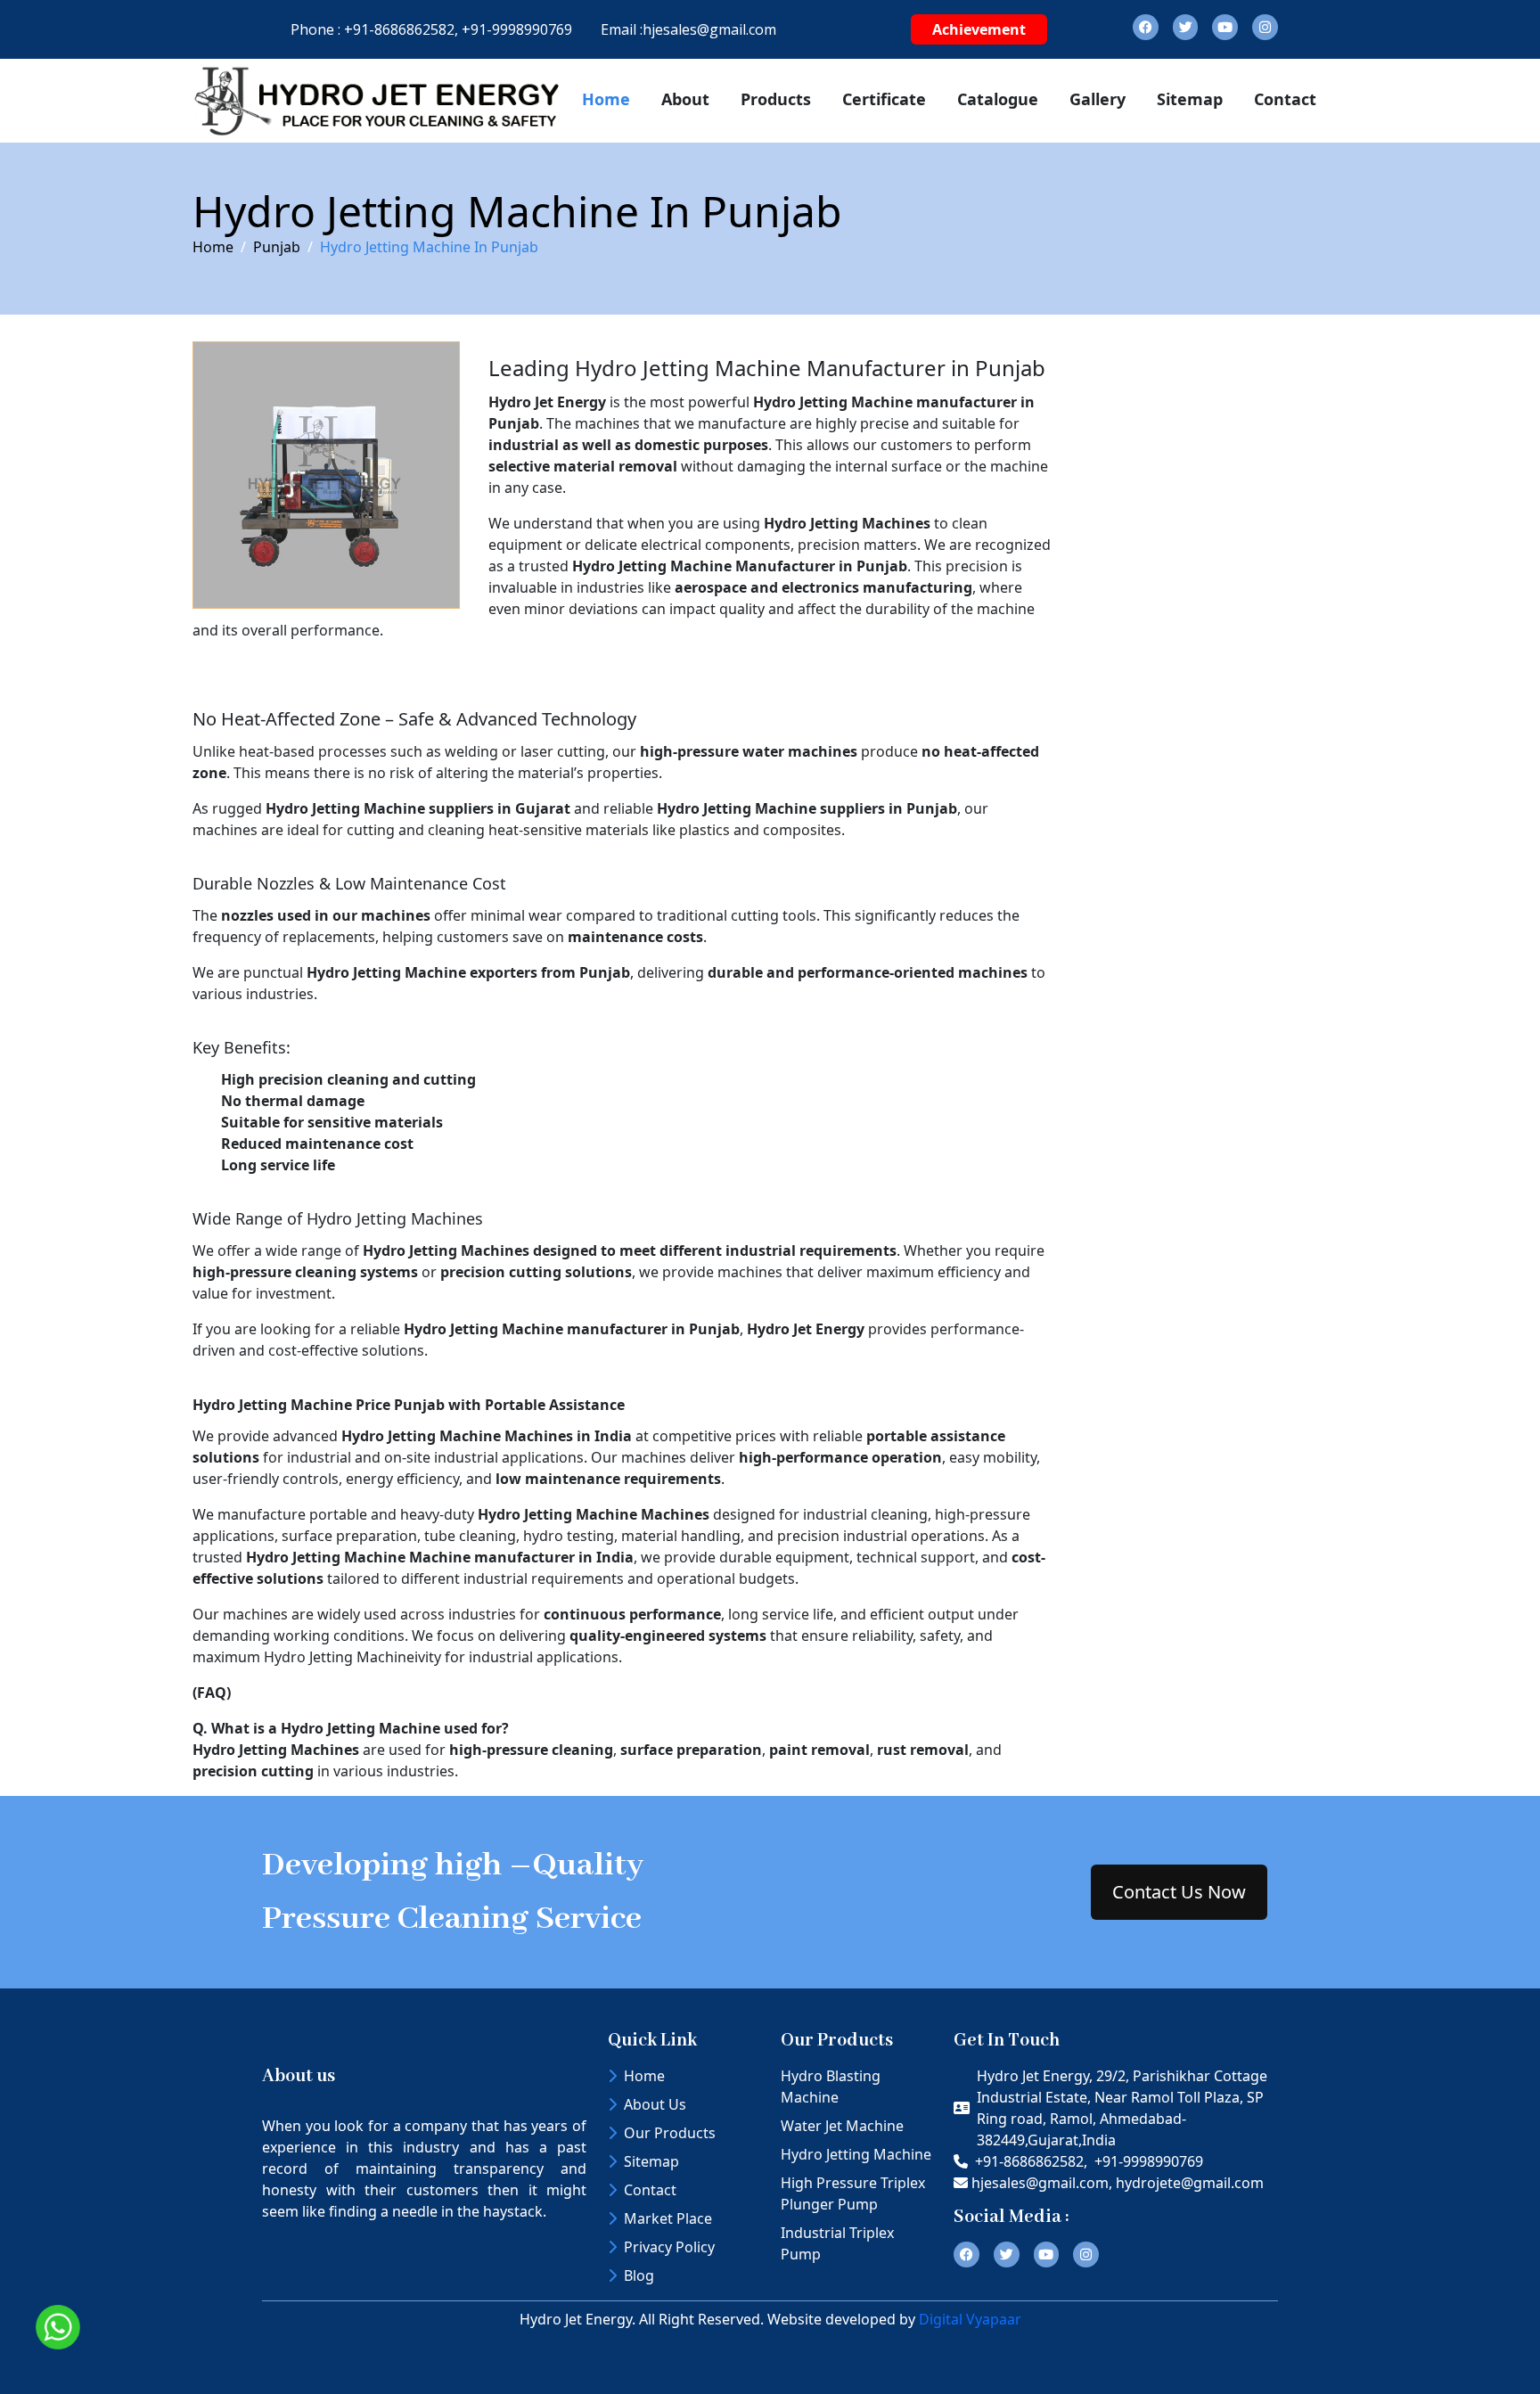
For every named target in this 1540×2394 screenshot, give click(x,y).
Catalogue (998, 99)
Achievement (979, 29)
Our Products (670, 2133)
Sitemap (1190, 99)
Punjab (277, 247)
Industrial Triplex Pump (837, 2243)
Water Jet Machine (842, 2126)
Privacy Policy (669, 2247)
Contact (1285, 99)
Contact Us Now (1179, 1892)
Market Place (668, 2218)
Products (776, 99)
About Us (655, 2104)
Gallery (1098, 99)
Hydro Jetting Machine (856, 2154)
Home (606, 99)
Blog (639, 2275)
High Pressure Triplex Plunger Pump (853, 2193)
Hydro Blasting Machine (831, 2087)
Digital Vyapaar (970, 2319)
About (685, 99)
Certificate (884, 99)
